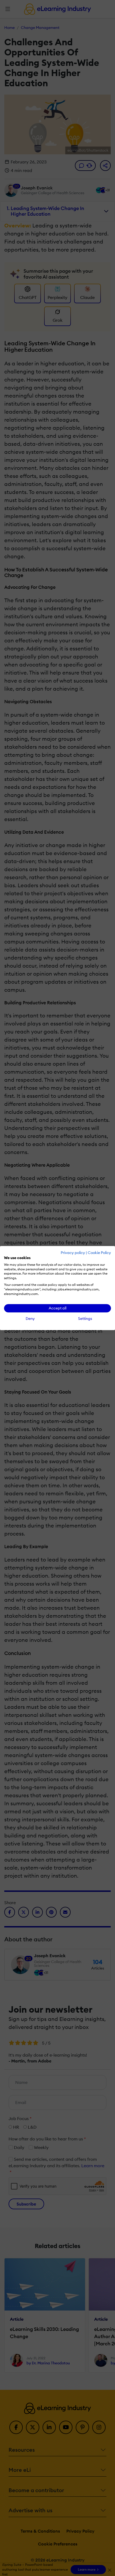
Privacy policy (73, 1253)
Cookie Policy (99, 1253)
